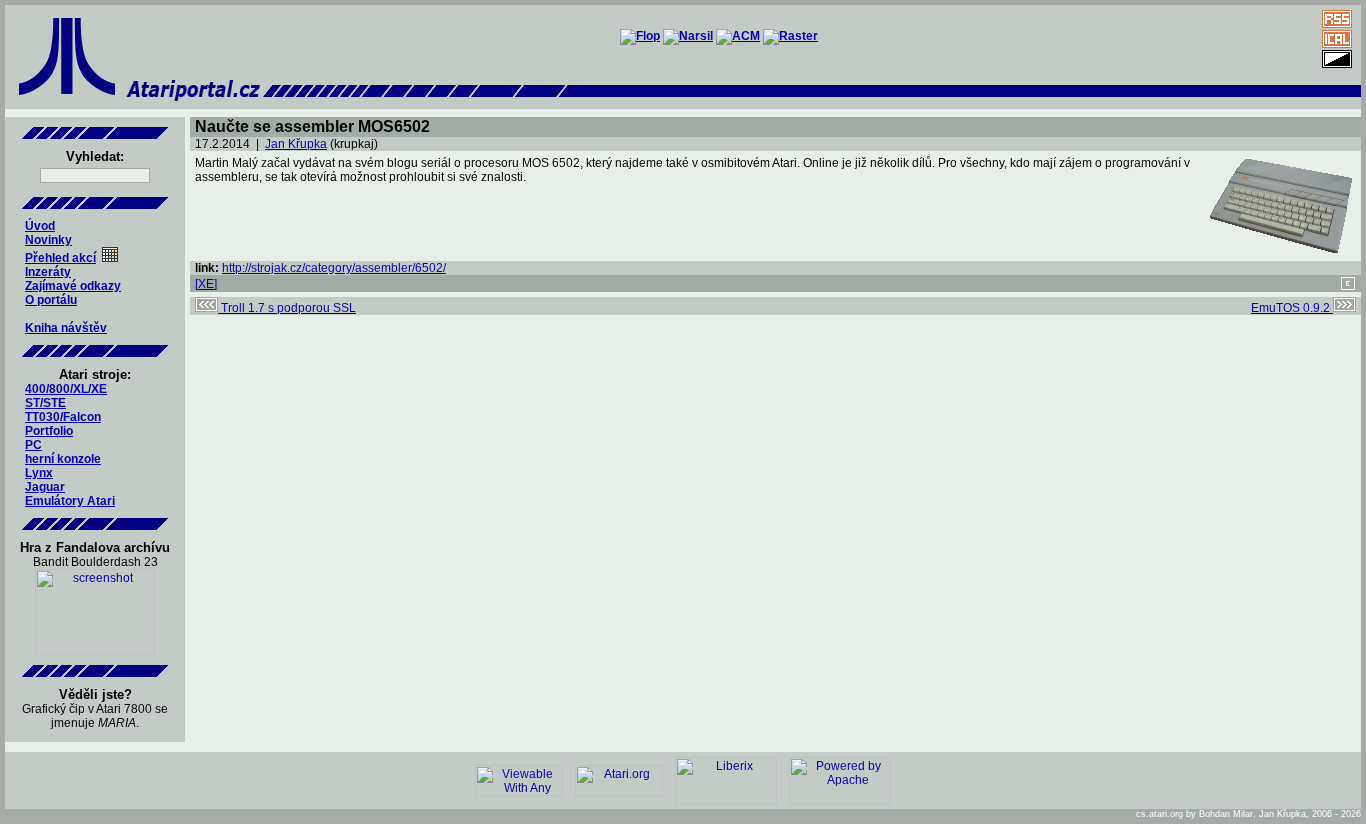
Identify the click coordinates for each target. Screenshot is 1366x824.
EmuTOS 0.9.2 (1292, 308)
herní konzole (63, 459)
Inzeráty (48, 272)
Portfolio (49, 431)
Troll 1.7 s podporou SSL (287, 308)
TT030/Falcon (63, 417)
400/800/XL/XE (66, 389)
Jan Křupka (296, 144)
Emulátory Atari (70, 501)
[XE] (206, 284)
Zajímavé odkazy (73, 286)
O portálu (51, 300)
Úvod (40, 226)
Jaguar (45, 487)
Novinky (48, 240)
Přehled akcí (60, 258)
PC (33, 445)
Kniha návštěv (66, 328)
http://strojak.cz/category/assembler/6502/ (334, 268)
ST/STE (45, 403)
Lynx (39, 473)
